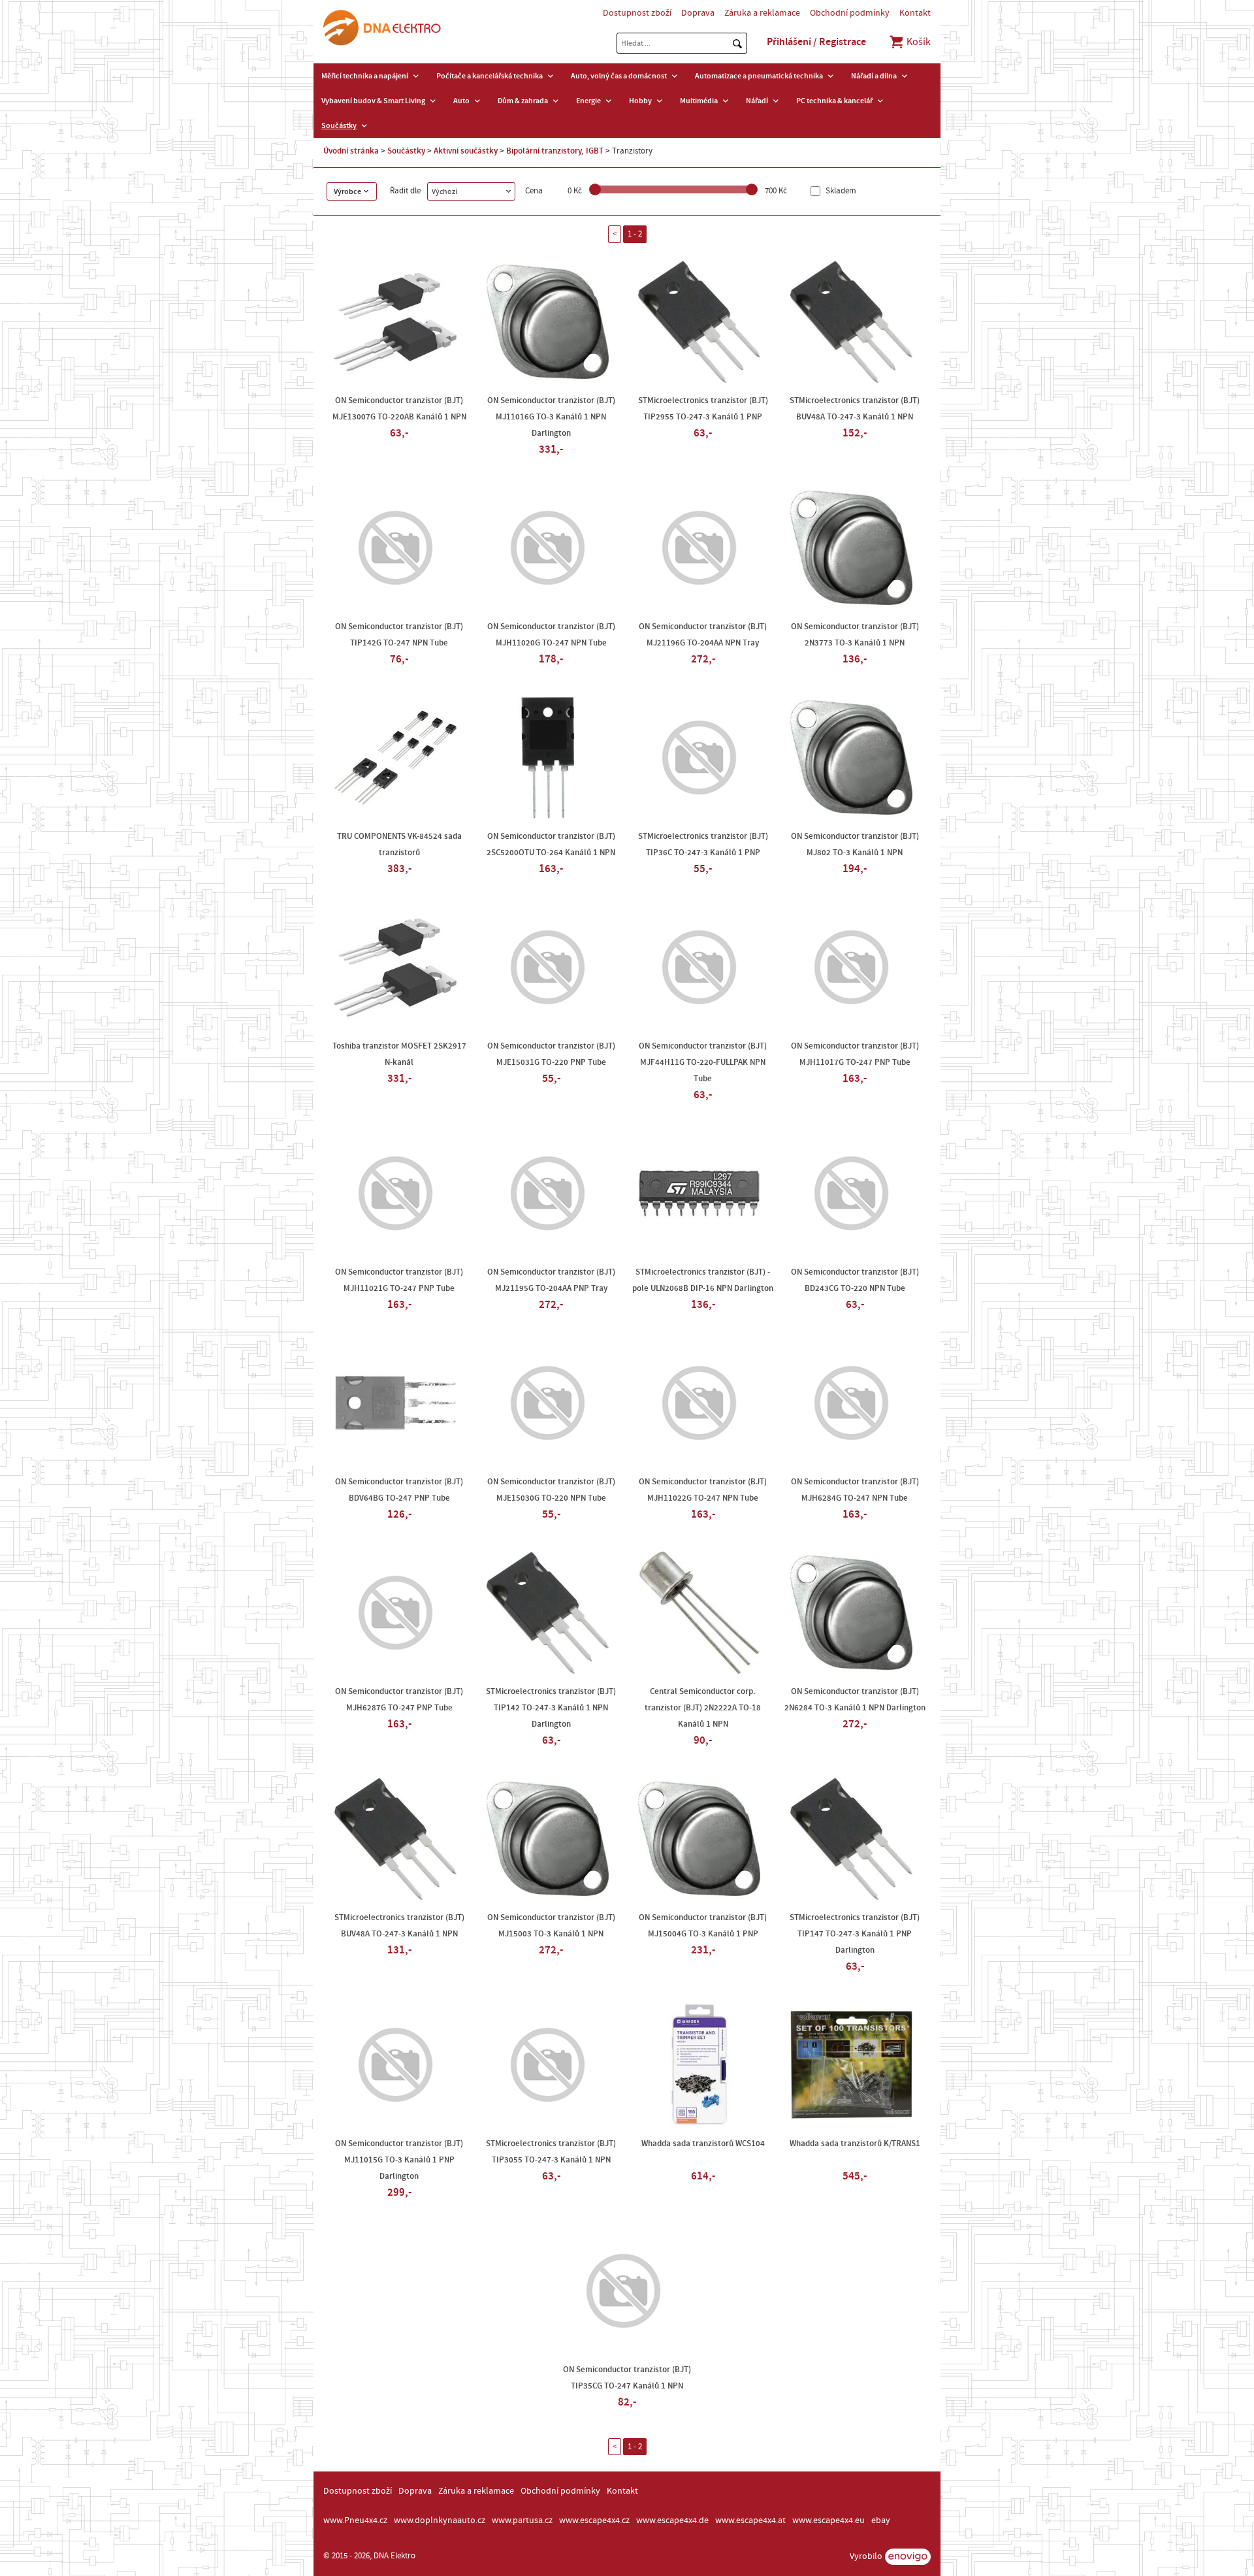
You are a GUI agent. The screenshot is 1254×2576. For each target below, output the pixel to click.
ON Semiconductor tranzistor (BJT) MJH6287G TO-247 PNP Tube (399, 1700)
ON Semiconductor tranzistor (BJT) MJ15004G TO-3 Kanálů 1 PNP (703, 1926)
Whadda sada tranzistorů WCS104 (703, 2144)
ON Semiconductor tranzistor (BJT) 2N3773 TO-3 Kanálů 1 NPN (855, 635)
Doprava (698, 13)
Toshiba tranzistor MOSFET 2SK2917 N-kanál (399, 1054)
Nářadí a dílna (874, 76)
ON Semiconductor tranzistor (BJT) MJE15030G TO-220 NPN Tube (551, 1490)
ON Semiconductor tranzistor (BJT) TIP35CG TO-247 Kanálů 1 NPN (627, 2378)
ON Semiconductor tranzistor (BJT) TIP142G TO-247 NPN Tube (399, 635)
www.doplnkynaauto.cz (440, 2520)
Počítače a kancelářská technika (490, 76)
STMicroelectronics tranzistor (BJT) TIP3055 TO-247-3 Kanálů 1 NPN (551, 2152)
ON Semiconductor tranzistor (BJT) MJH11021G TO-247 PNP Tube (399, 1280)
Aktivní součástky (466, 151)
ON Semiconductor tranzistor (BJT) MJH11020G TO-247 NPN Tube (551, 635)
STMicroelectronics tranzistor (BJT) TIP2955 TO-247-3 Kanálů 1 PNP (703, 409)
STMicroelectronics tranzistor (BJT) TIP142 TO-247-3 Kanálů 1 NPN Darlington (551, 1708)
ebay (881, 2520)
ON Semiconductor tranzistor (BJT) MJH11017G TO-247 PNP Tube (855, 1054)
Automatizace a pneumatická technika (759, 76)
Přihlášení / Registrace (816, 42)
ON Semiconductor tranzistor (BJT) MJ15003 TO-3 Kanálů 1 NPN (551, 1926)
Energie (588, 101)
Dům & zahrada (523, 101)
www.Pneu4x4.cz (355, 2520)
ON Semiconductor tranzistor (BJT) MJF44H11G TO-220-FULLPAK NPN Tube (703, 1062)
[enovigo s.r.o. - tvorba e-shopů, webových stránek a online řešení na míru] (908, 2557)
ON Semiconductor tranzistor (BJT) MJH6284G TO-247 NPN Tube (855, 1490)
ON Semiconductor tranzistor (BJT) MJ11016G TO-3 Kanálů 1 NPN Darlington (551, 417)
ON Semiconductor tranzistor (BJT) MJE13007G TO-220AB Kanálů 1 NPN (399, 409)
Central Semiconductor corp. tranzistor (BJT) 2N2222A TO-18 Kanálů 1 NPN (703, 1708)
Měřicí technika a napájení (365, 76)
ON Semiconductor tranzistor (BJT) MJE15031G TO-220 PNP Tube (551, 1054)
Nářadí (757, 101)
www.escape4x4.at (750, 2520)
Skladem (840, 191)
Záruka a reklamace (762, 13)
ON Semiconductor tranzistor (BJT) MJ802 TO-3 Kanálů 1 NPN (855, 844)
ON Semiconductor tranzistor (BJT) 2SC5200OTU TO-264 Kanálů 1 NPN (551, 844)
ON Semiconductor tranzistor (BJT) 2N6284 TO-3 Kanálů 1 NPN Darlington (855, 1700)
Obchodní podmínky (850, 13)
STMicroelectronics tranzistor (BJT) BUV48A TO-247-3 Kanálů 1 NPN (855, 409)
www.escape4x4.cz (594, 2520)
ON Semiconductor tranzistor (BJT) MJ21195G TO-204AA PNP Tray (551, 1280)
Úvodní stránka (351, 151)
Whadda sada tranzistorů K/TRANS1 (855, 2144)
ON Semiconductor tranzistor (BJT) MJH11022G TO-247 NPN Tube (703, 1490)
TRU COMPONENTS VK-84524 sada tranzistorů (399, 844)
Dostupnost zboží (637, 13)
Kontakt (915, 13)
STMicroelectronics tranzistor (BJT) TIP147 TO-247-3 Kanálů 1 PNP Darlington (855, 1934)
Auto (461, 101)
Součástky (339, 125)
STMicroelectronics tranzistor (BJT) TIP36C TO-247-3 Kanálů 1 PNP (703, 844)
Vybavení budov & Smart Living (373, 101)
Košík (918, 42)
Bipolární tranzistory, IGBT (555, 151)
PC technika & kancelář (834, 101)
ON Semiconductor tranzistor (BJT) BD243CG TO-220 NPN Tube (855, 1280)
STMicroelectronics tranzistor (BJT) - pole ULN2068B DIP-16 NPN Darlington (703, 1280)
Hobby (640, 101)
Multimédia (699, 101)
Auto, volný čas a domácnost (619, 76)
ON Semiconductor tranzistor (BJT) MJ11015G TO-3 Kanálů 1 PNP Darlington (399, 2160)
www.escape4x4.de (672, 2520)
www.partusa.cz (522, 2520)
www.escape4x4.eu (828, 2520)
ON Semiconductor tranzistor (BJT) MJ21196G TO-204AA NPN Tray (703, 635)
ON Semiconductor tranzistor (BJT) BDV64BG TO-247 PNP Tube (399, 1490)
